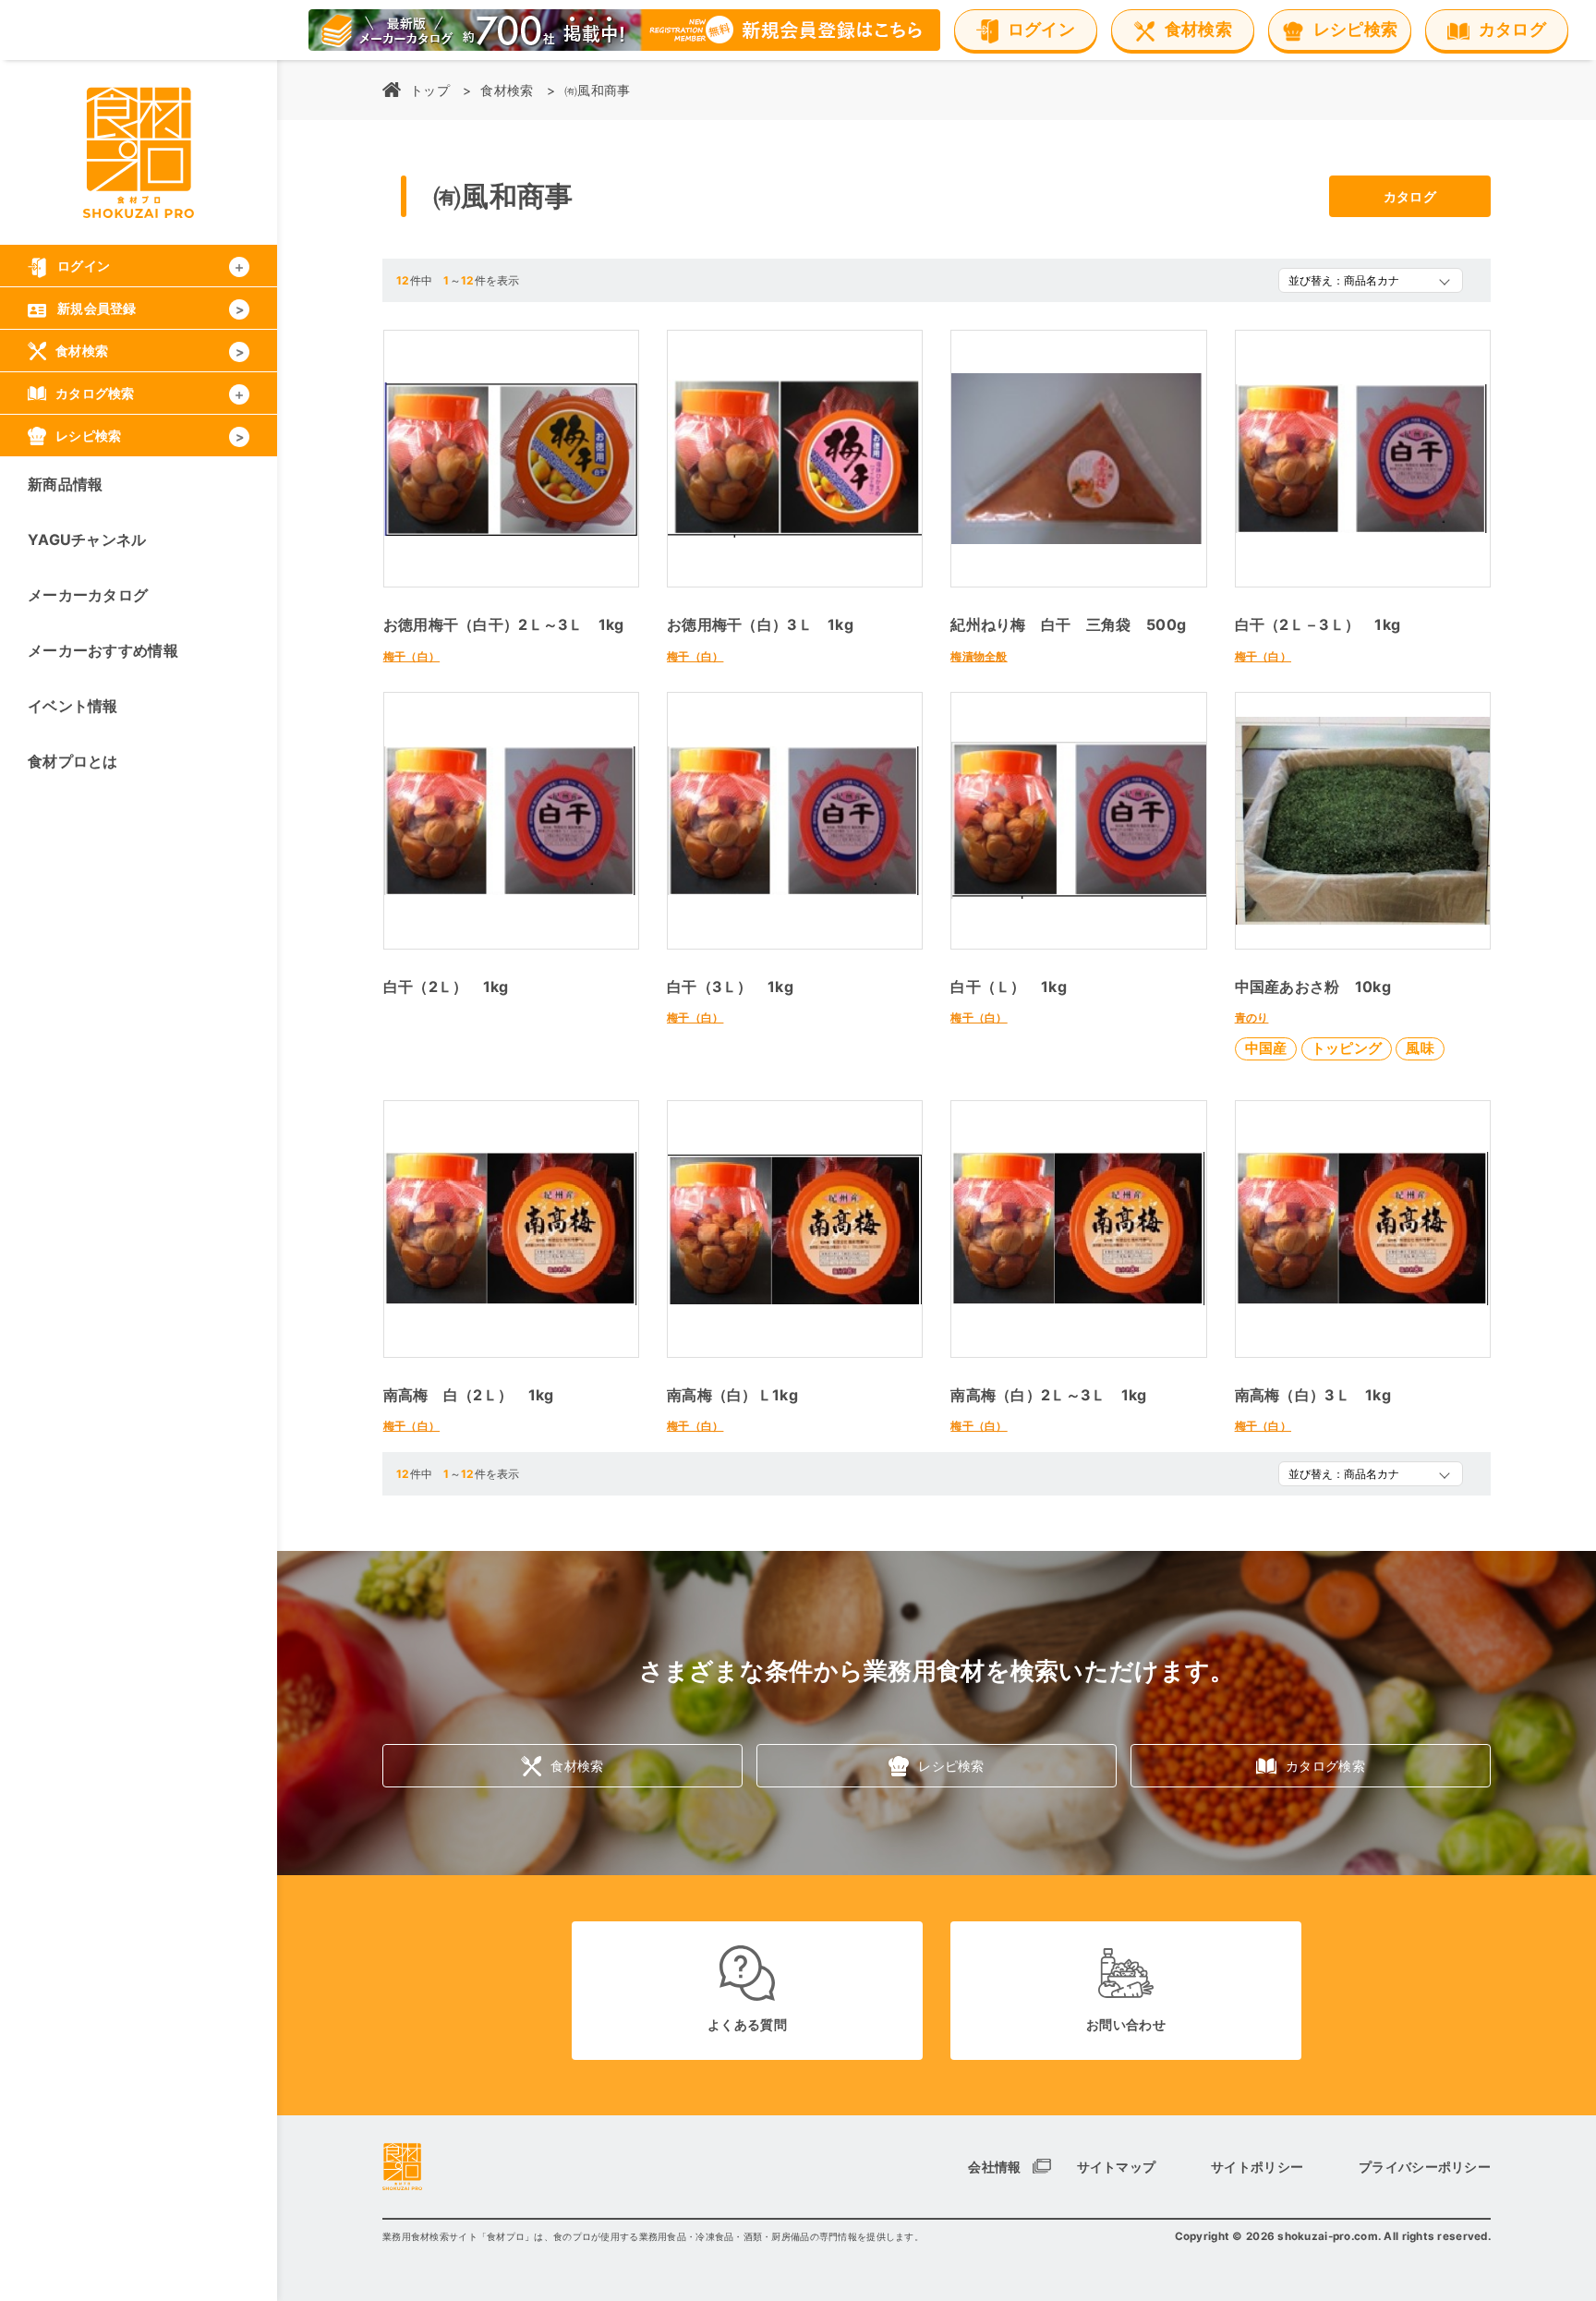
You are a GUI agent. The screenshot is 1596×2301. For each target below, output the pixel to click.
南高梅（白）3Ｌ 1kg (1313, 1395)
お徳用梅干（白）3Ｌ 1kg (760, 624)
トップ (430, 90)
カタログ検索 (1325, 1766)
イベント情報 (73, 706)
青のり (1252, 1017)
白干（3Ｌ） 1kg (730, 987)
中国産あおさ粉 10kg (1313, 987)
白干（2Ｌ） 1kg (446, 987)
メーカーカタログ (88, 595)
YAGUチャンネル (87, 539)
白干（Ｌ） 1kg (1009, 987)
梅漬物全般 (979, 656)
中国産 (1266, 1048)
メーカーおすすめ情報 (103, 650)
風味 (1420, 1048)
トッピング (1347, 1048)
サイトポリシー (1257, 2167)
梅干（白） (411, 656)
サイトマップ (1117, 2167)
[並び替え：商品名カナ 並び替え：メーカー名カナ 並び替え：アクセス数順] (1371, 280)
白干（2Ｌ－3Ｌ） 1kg (1318, 624)
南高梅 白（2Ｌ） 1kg (469, 1395)
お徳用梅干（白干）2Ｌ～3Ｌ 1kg (504, 624)
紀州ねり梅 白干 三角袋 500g (1068, 624)
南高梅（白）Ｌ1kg (732, 1395)
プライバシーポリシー (1425, 2167)
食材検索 (507, 90)
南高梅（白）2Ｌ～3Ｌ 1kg (1048, 1395)
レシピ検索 (951, 1766)
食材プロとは (73, 761)
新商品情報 (65, 484)
